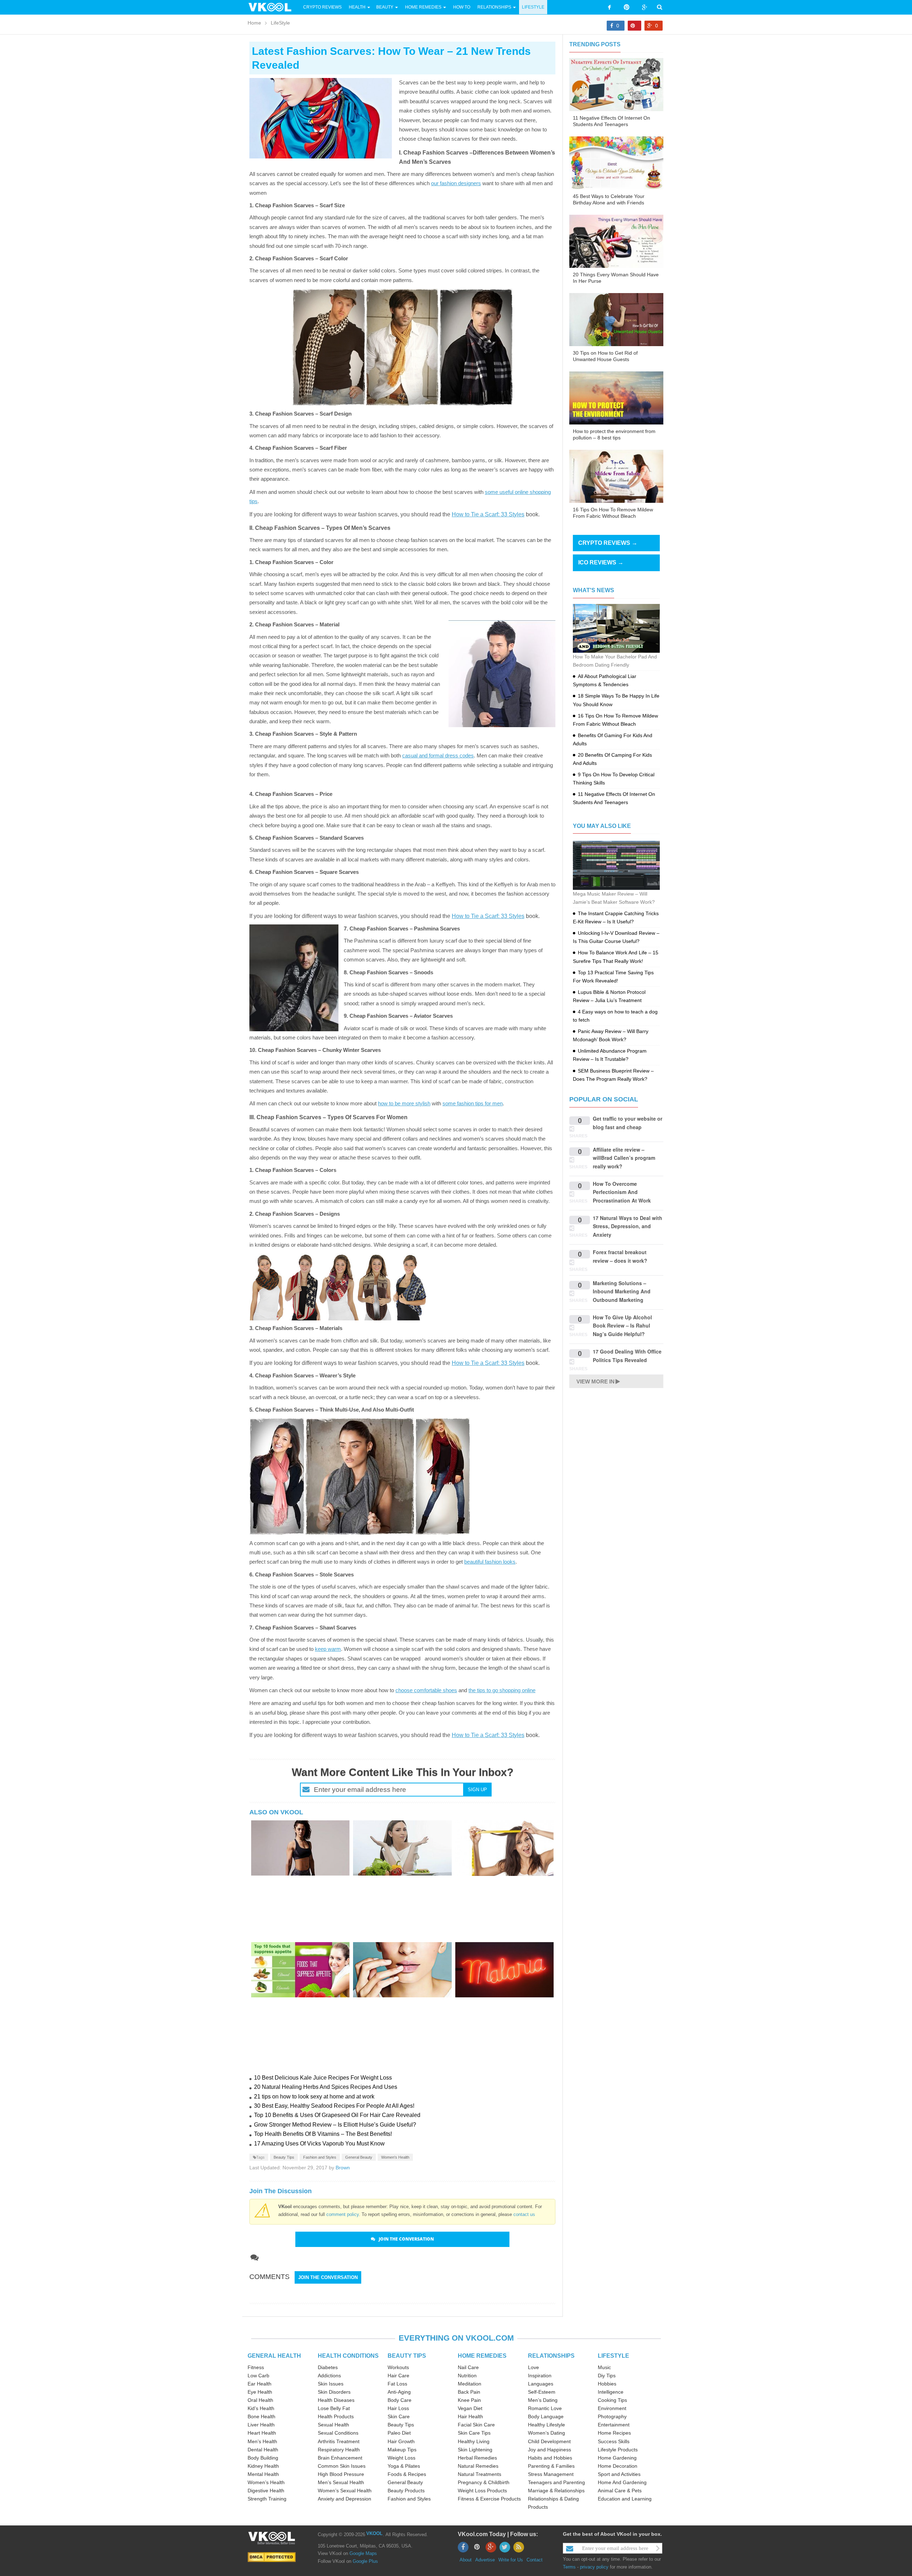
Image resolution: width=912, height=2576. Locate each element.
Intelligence (611, 2392)
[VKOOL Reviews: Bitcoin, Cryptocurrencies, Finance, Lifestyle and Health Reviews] (273, 7)
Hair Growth (401, 2441)
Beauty (385, 7)
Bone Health (261, 2416)
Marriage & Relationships (556, 2491)
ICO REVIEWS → (601, 562)
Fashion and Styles (320, 2157)
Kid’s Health (261, 2408)
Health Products (336, 2416)
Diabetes (328, 2367)
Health (357, 7)
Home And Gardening (622, 2482)
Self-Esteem (542, 2392)
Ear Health (260, 2384)
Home (254, 23)
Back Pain (469, 2392)
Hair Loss (398, 2408)
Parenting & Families (551, 2466)
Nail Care (468, 2367)
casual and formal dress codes (438, 755)
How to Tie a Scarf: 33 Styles (488, 514)
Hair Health (470, 2416)
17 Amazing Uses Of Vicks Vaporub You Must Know (319, 2144)
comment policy (343, 2214)
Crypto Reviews (322, 7)
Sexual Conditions (338, 2433)
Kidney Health (263, 2466)
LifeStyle (533, 7)
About (466, 2560)
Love (533, 2367)
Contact (535, 2560)
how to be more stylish (404, 1103)
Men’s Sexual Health (341, 2482)
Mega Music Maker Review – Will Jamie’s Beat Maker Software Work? (614, 898)
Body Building (263, 2458)
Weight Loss (401, 2458)
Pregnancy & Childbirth (484, 2482)
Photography (612, 2416)
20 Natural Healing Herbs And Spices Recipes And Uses (326, 2087)
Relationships (494, 7)
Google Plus (365, 2561)
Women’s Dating (546, 2433)
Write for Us (511, 2560)
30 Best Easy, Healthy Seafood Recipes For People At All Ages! (334, 2106)
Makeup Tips (402, 2450)
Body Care (400, 2400)
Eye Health (260, 2392)
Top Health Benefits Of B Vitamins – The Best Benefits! (323, 2134)
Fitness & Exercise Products (489, 2499)
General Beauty (359, 2157)
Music (604, 2367)
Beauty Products (406, 2491)
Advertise (485, 2560)
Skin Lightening (475, 2450)
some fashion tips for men (473, 1103)
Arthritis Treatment (339, 2441)
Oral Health (260, 2400)
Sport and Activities (619, 2474)
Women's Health (395, 2157)
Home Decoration (618, 2466)
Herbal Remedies (477, 2458)
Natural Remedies (478, 2466)
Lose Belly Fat (334, 2408)
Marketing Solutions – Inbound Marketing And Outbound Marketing (622, 1291)
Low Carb (258, 2376)
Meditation (470, 2384)
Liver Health (261, 2425)
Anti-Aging (399, 2392)
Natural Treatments (480, 2474)
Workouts (398, 2367)
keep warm (328, 1649)
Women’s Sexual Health (345, 2491)
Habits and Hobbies (550, 2458)
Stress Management (551, 2474)
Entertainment (614, 2425)
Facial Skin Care (476, 2425)
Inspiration (540, 2376)
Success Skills (614, 2441)
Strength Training (267, 2499)
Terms (569, 2567)
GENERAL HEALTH (274, 2356)
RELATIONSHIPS (551, 2356)
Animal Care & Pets (620, 2491)
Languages (541, 2384)
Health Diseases (336, 2400)
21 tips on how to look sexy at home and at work (314, 2097)
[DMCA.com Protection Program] (272, 2557)
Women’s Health (266, 2482)
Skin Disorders (334, 2392)
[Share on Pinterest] (634, 26)
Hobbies (607, 2384)
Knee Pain (469, 2400)
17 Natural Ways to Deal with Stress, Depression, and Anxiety (628, 1226)
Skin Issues (331, 2384)
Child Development (549, 2441)
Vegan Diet (470, 2408)
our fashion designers (456, 183)
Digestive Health (266, 2491)
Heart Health (262, 2433)
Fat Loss (397, 2384)
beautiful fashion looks (490, 1562)
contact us (524, 2214)
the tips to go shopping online (502, 1690)
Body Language (546, 2416)
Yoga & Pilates (404, 2466)
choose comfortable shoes (426, 1690)
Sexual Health (333, 2425)
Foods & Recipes (407, 2474)
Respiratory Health (339, 2450)
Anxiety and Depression (344, 2499)
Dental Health (263, 2450)
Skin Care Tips (474, 2433)
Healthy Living (474, 2441)
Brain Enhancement (340, 2458)
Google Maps (363, 2553)
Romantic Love (545, 2408)
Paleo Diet (399, 2433)
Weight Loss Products (482, 2491)
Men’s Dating (543, 2400)
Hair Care (398, 2376)
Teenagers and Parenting (556, 2482)
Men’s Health (262, 2441)
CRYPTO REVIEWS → (608, 543)
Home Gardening (617, 2458)
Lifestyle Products (618, 2450)
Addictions (329, 2376)
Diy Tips (607, 2376)
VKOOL (374, 2533)
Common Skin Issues (342, 2466)
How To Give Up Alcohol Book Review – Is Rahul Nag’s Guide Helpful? (622, 1326)
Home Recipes (614, 2433)
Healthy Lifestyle (546, 2425)
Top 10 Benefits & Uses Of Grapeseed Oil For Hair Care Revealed (337, 2115)
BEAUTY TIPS (407, 2356)
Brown (343, 2168)
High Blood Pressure (341, 2474)
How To (461, 7)
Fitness (256, 2367)
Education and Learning (625, 2499)
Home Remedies (423, 7)
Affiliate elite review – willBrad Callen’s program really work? (624, 1158)
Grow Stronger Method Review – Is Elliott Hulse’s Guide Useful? (335, 2125)
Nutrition (467, 2376)
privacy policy (594, 2567)
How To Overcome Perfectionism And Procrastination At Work (622, 1192)
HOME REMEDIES (482, 2356)
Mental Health (263, 2474)
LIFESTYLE (613, 2356)
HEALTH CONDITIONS (348, 2356)
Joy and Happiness (550, 2450)
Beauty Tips (284, 2157)
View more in (595, 1381)
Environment (612, 2408)
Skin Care (399, 2416)
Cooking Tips (612, 2400)
